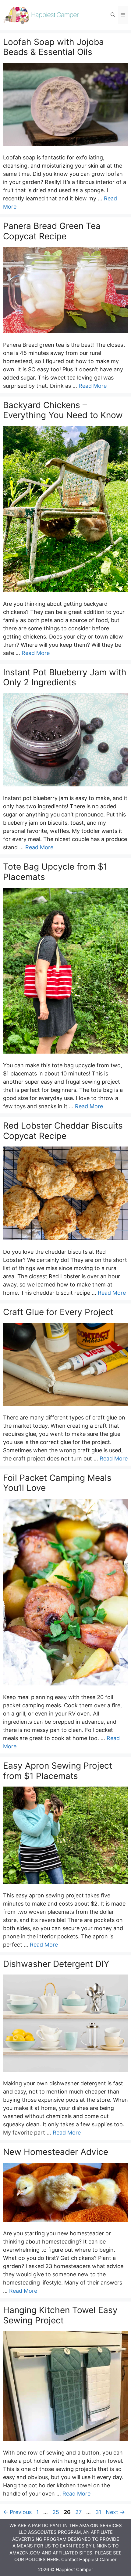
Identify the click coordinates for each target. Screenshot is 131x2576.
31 (99, 2512)
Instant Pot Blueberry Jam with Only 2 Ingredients (65, 677)
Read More (93, 386)
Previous (17, 2512)
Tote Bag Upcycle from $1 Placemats (55, 872)
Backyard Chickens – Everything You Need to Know (63, 410)
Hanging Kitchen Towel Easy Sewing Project (60, 2315)
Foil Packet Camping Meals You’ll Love (57, 1483)
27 (79, 2512)
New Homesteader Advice (56, 2152)
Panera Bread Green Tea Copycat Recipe (52, 231)
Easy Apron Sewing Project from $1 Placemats (58, 1771)
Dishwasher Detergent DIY (56, 1964)
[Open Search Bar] (113, 15)
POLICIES (35, 2559)
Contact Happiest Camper (89, 2559)
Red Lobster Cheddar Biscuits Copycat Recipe (63, 1131)
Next (115, 2512)
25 (56, 2512)
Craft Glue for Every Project (58, 1312)
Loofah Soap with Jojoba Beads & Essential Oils (53, 47)
